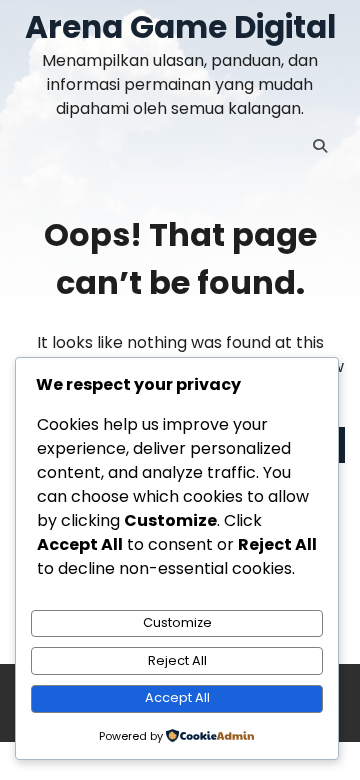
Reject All (177, 660)
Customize (177, 622)
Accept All (177, 697)
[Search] (320, 146)
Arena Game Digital (180, 27)
